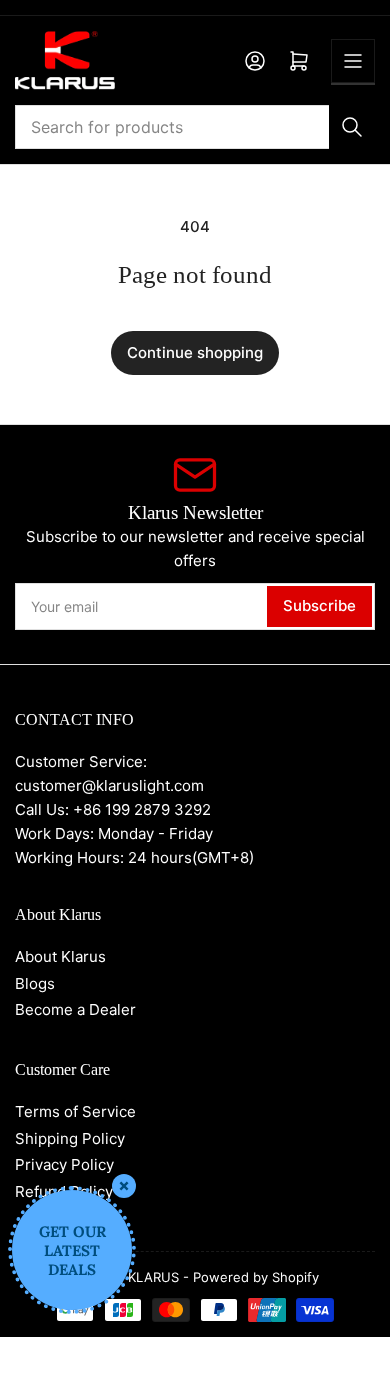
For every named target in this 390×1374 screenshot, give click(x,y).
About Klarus (60, 956)
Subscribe (319, 605)
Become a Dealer (75, 1009)
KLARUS (153, 1277)
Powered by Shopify (256, 1277)
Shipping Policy (70, 1138)
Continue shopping (195, 352)
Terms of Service (75, 1111)
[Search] (352, 127)
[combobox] (195, 127)
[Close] (124, 1186)
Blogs (35, 983)
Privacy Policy (64, 1164)
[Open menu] (353, 61)
